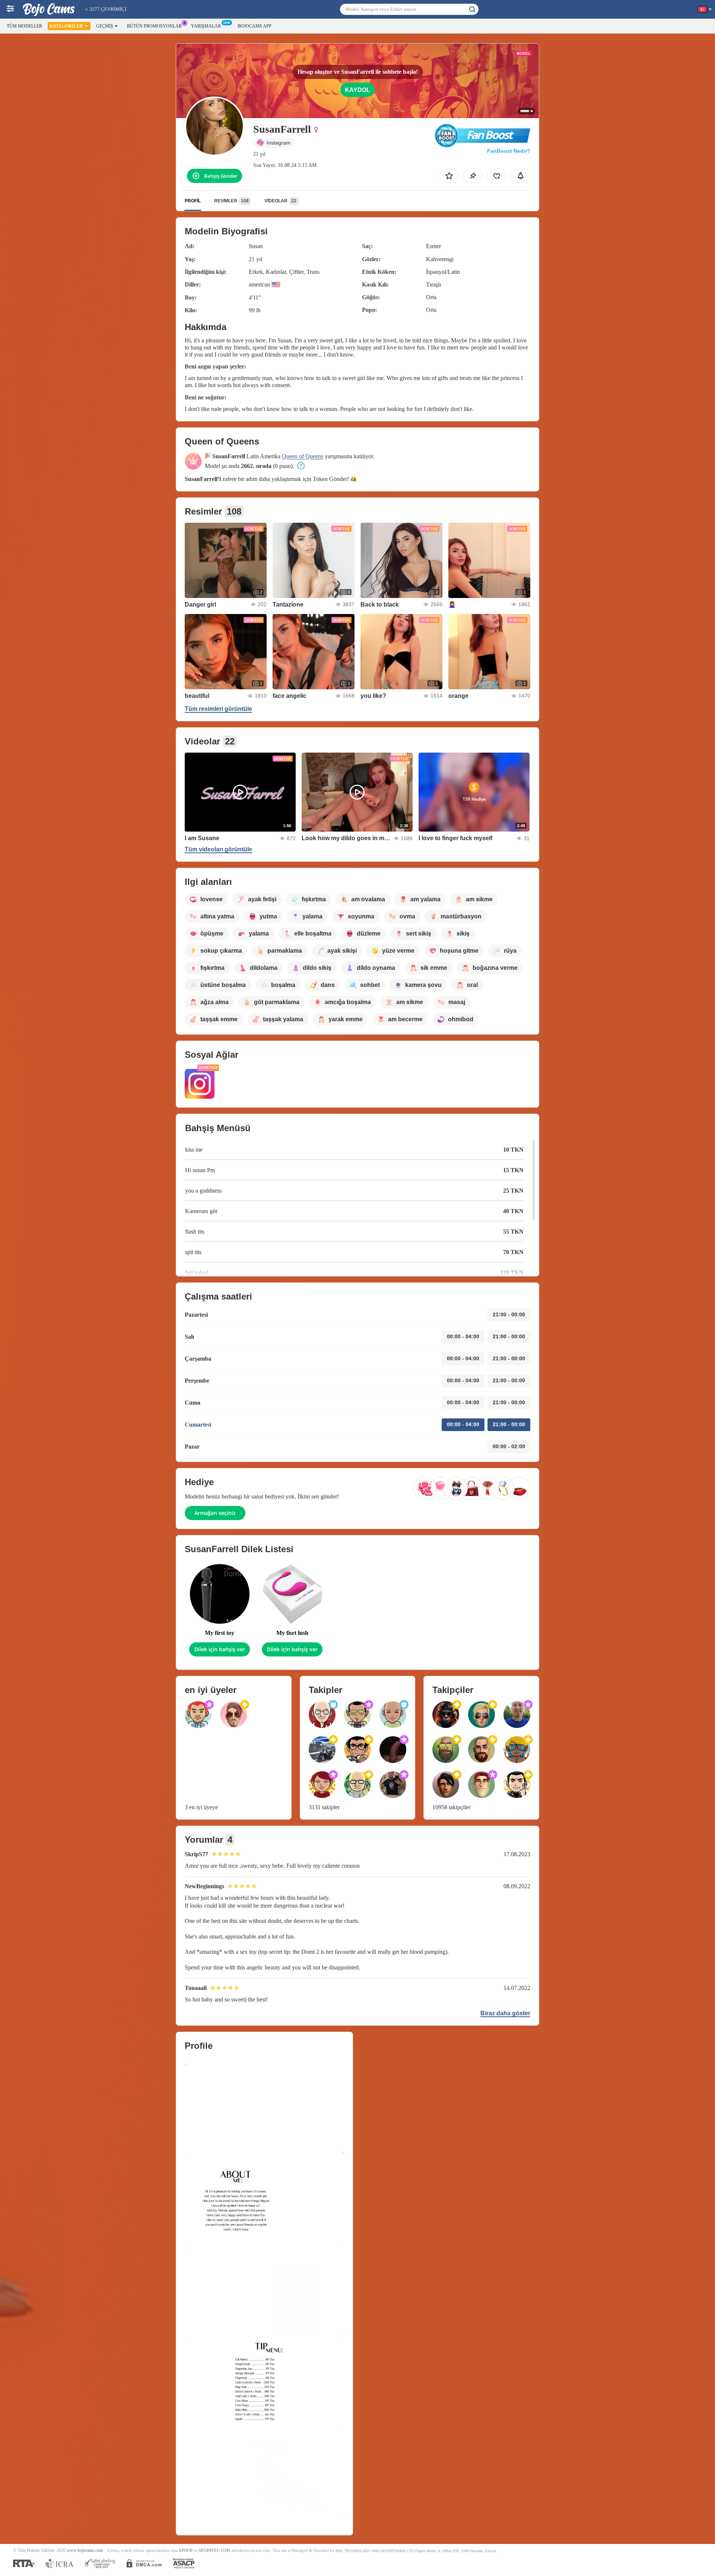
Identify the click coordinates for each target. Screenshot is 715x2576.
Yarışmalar (206, 26)
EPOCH (186, 2550)
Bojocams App (255, 26)
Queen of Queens (303, 456)
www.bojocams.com (85, 2550)
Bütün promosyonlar (154, 26)
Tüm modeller (24, 26)
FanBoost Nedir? (509, 151)
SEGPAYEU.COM (214, 2550)
